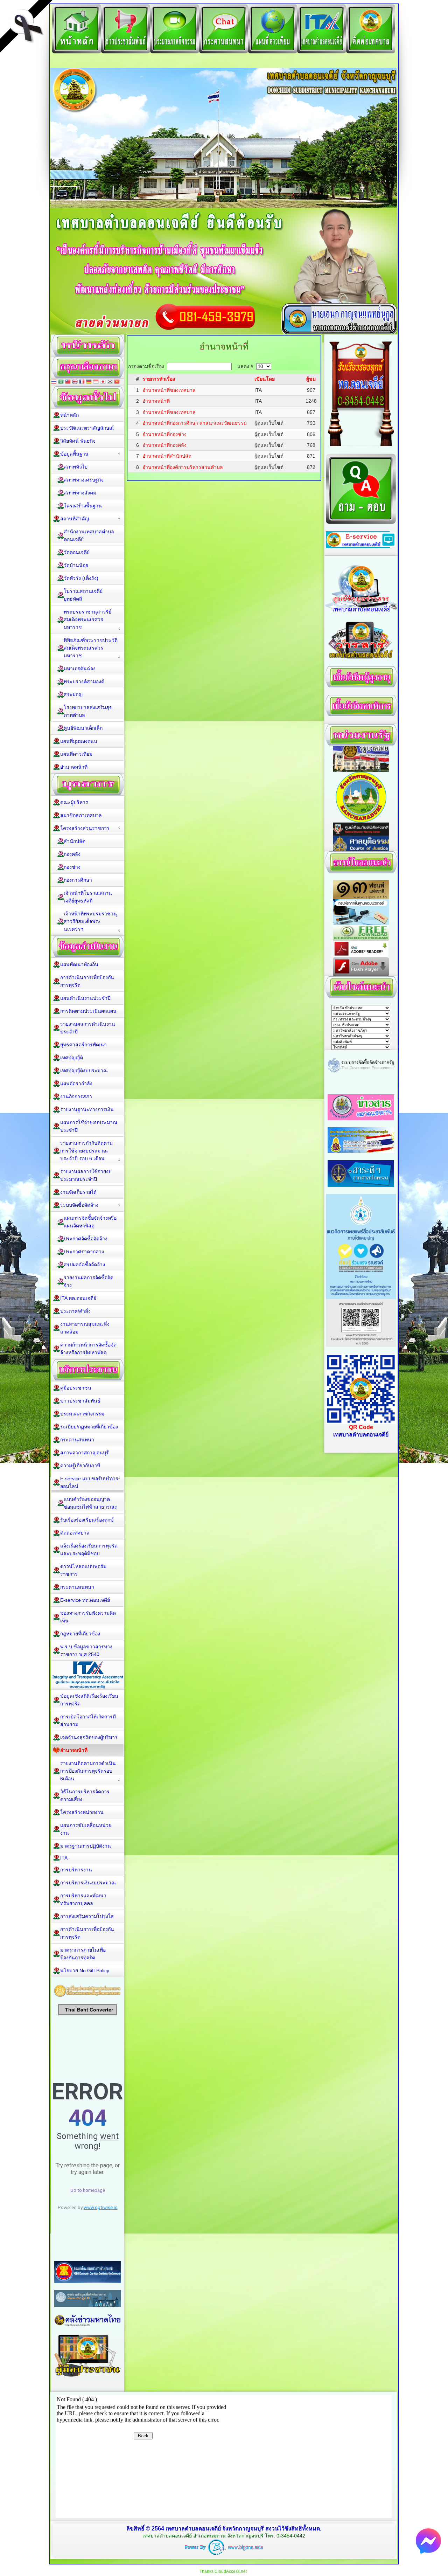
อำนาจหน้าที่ (156, 401)
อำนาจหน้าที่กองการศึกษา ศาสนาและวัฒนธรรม (195, 423)
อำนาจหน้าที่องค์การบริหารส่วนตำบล (183, 467)
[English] (75, 382)
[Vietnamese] (117, 382)
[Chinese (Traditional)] (68, 382)
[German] (89, 382)
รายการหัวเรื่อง (159, 379)
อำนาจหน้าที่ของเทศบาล (169, 390)
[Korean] (110, 382)
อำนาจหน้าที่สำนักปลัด (167, 456)
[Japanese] (103, 382)
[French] (82, 382)
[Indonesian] (96, 382)
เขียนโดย (265, 379)
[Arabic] (61, 382)
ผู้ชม (311, 379)
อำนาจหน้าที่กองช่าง (164, 434)
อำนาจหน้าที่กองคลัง (164, 445)
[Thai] (54, 382)
